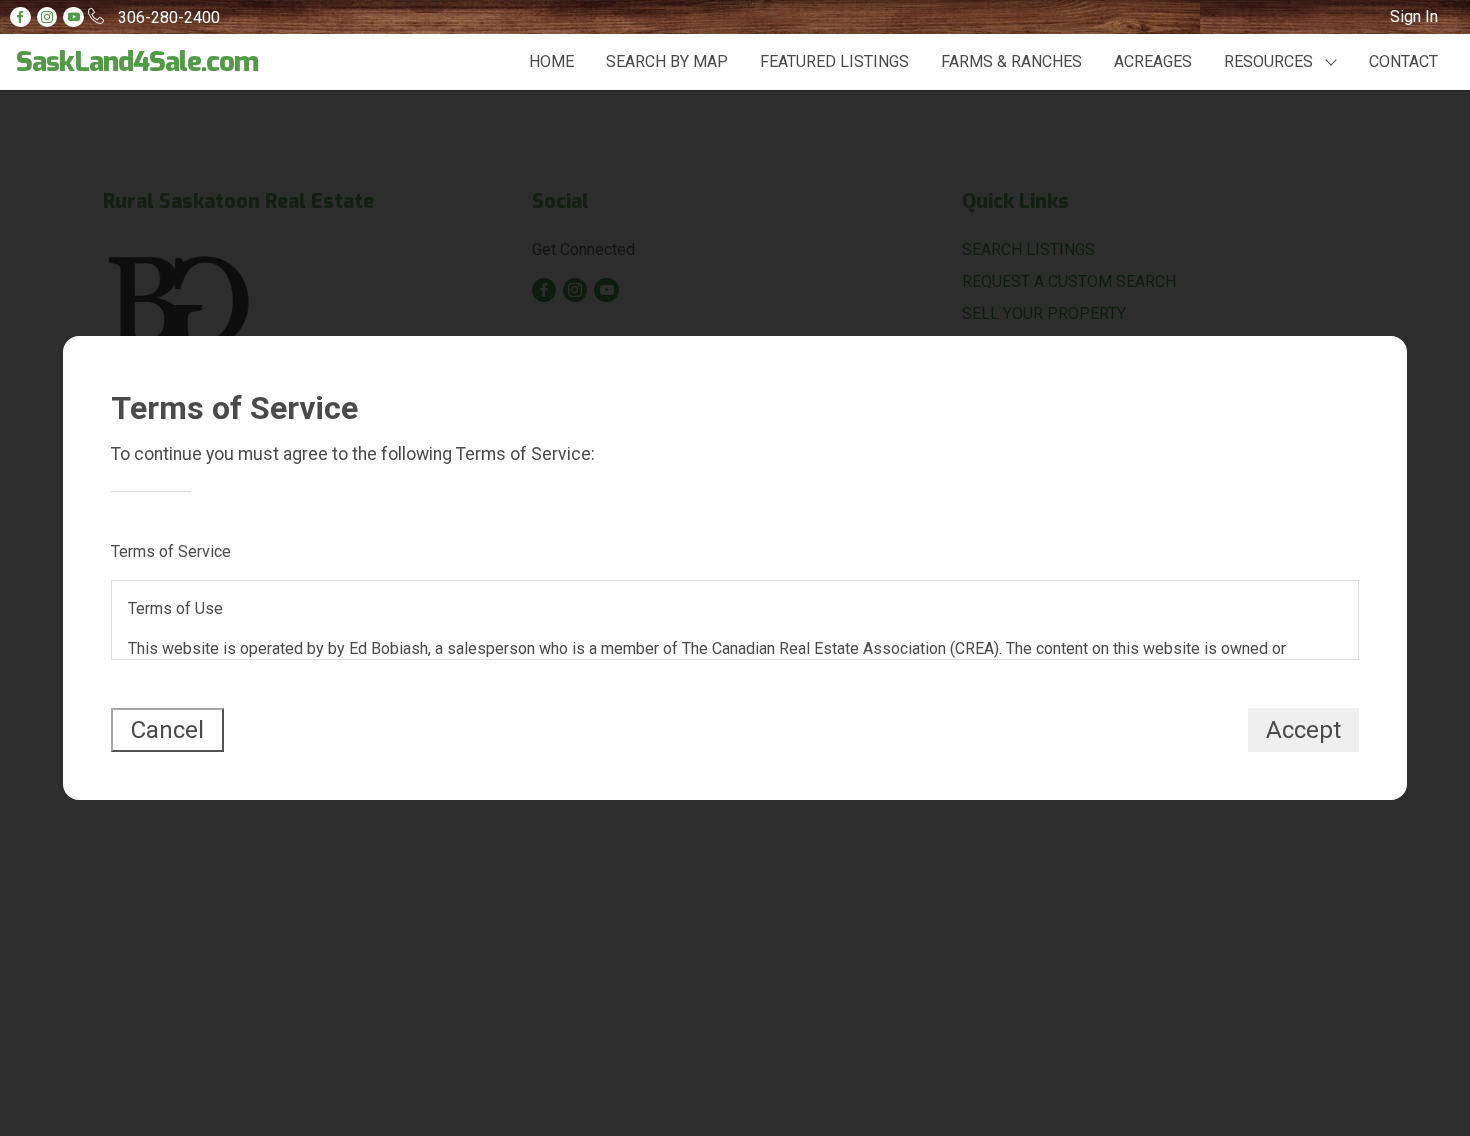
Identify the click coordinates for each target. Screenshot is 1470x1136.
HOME (551, 61)
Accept (1303, 730)
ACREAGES (1153, 61)
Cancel (167, 730)
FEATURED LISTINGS (834, 61)
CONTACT (1403, 61)
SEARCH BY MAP (667, 61)
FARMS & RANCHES (1011, 61)
